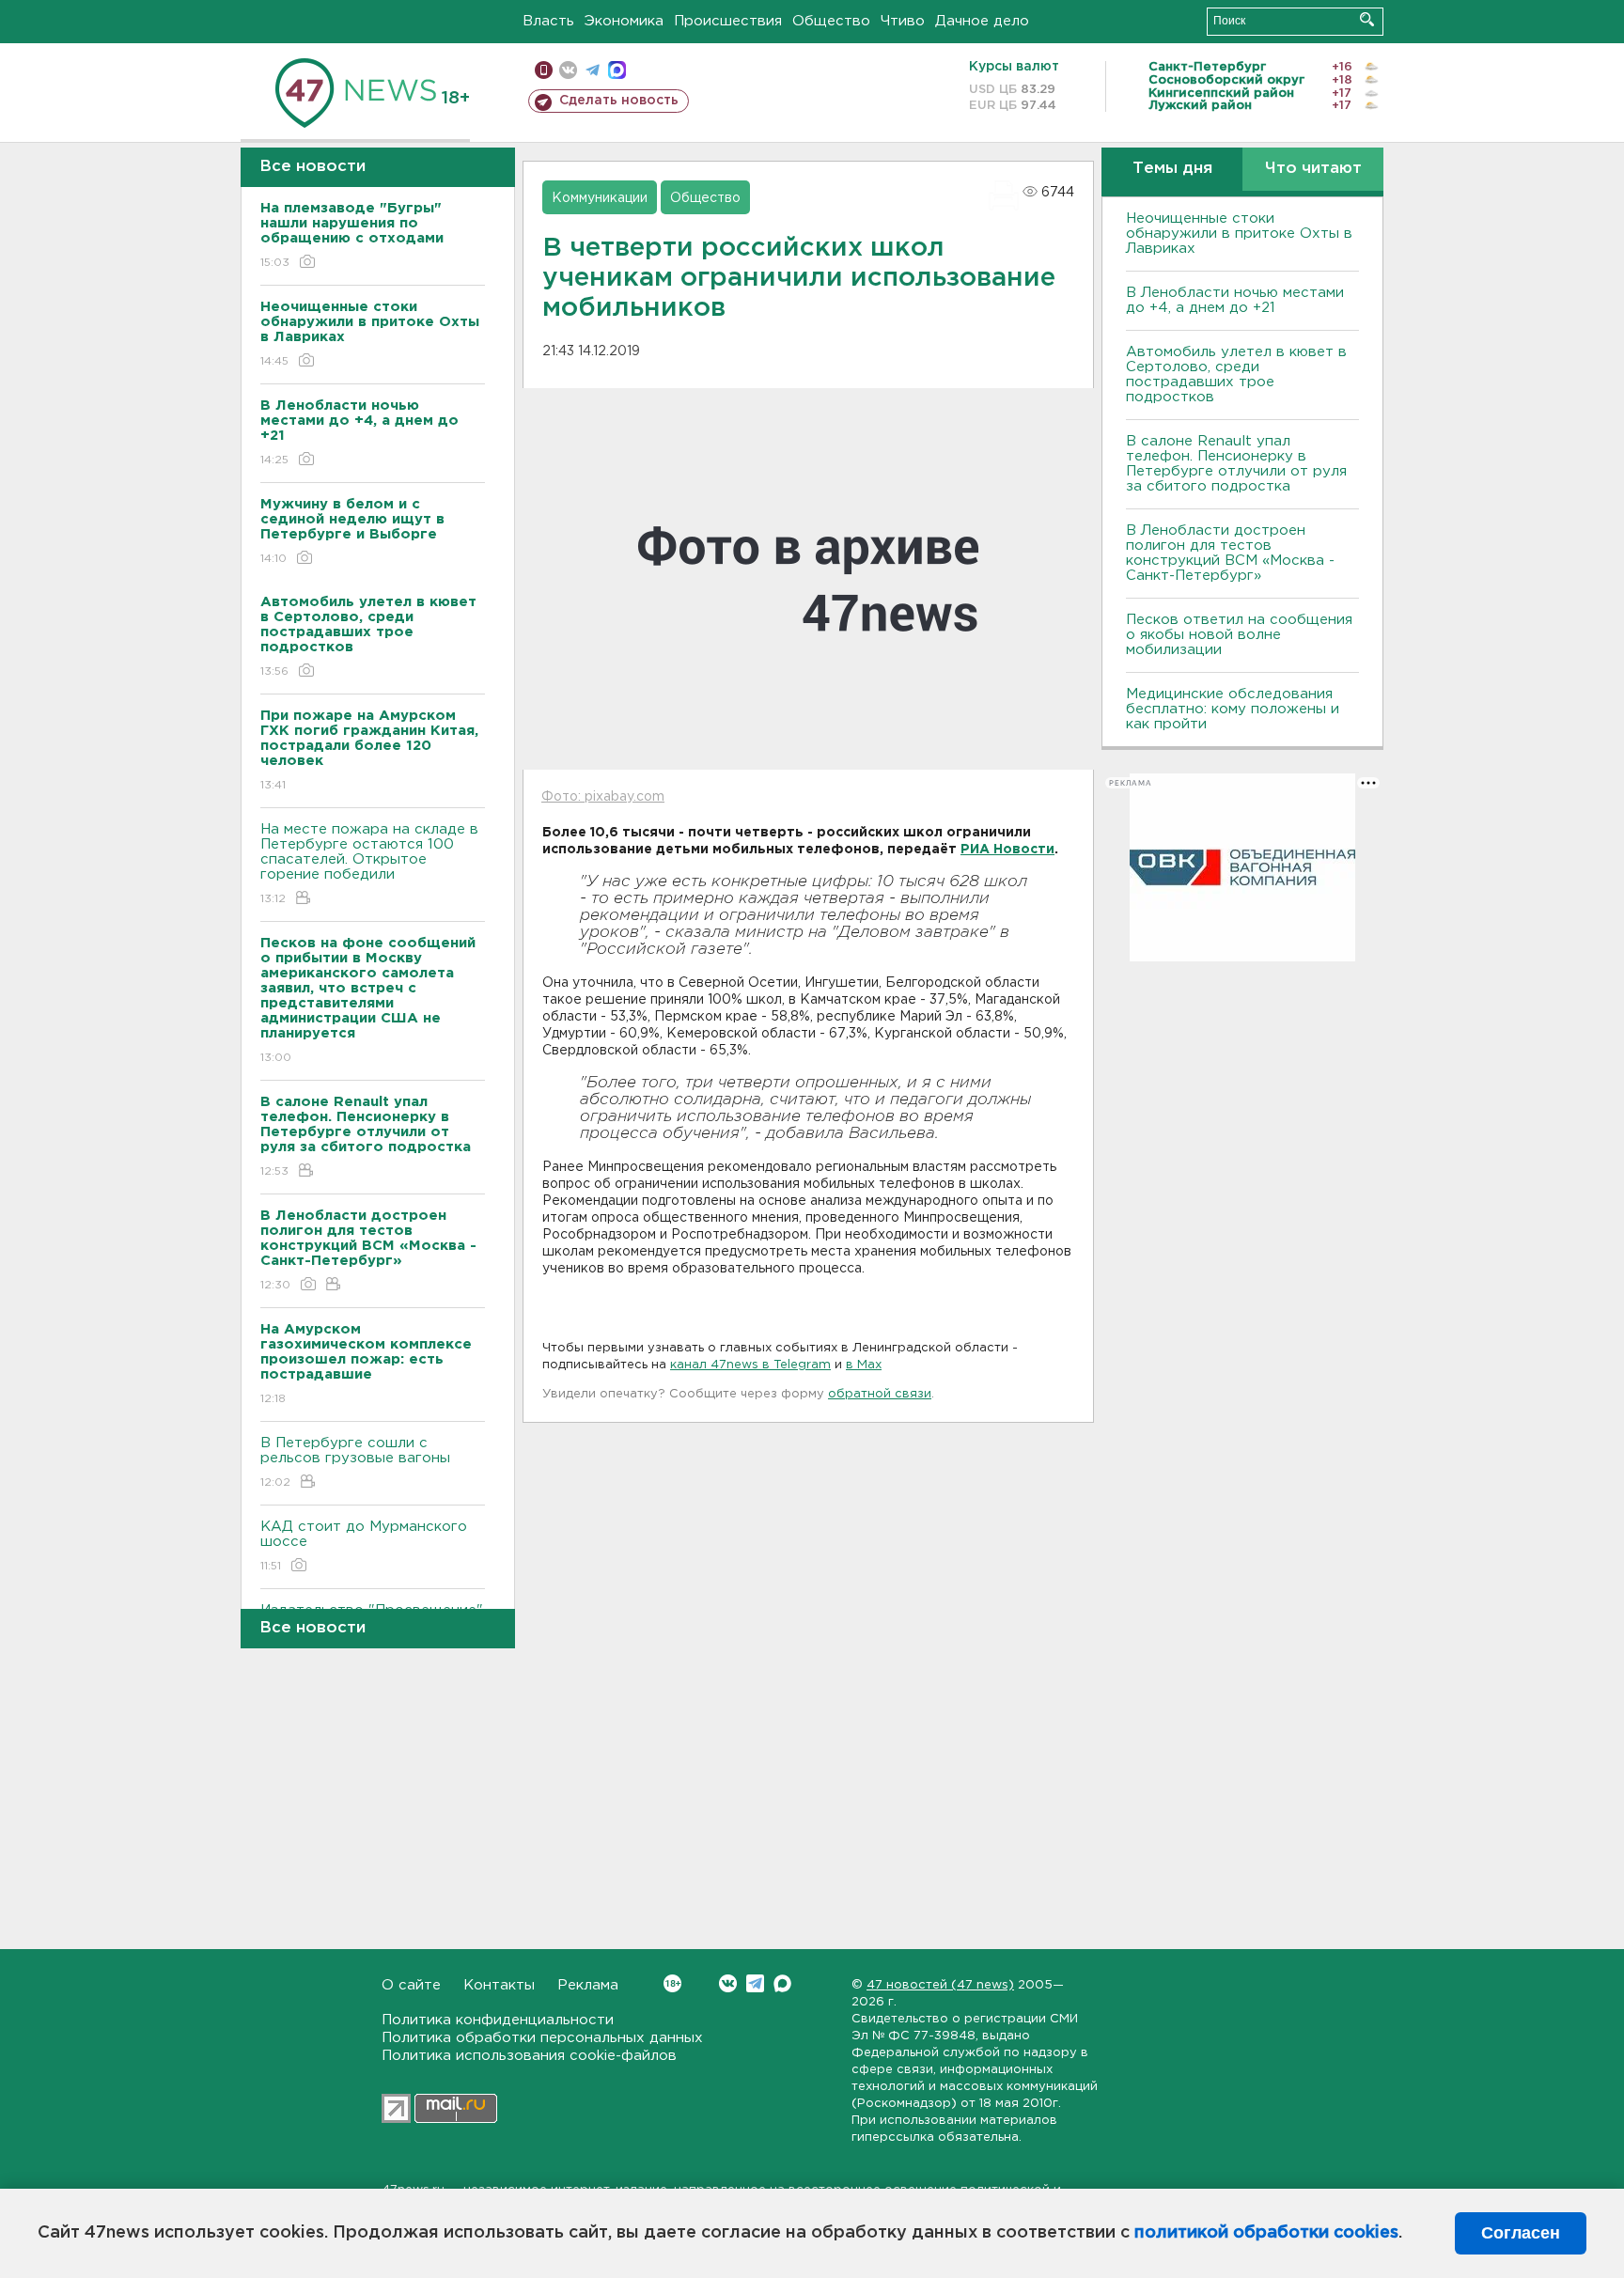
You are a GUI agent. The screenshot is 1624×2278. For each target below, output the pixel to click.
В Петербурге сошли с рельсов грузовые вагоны (355, 1462)
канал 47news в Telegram (750, 1365)
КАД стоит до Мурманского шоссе (364, 1546)
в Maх (864, 1365)
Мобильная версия (544, 70)
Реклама (588, 1985)
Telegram (755, 1983)
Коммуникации (600, 198)
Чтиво (903, 21)
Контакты (499, 1985)
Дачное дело (982, 21)
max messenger (617, 70)
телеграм (593, 70)
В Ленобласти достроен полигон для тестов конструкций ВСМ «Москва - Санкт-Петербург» (1230, 553)
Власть (548, 21)
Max (782, 1983)
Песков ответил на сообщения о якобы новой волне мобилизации (1239, 635)
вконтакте (568, 70)
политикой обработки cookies (1266, 2233)
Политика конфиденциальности (498, 2020)
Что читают (1313, 169)
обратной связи (880, 1394)
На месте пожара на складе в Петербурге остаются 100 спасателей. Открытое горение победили (369, 864)
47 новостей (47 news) (940, 1985)
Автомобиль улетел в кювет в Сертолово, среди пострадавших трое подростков (1236, 374)
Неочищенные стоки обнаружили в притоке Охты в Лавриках (1239, 234)
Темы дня (1172, 169)
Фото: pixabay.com (603, 797)
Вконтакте (728, 1983)
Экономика (624, 21)
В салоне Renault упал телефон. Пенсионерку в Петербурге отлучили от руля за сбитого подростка (1236, 464)
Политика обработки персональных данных (542, 2038)
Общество (831, 21)
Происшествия (728, 21)
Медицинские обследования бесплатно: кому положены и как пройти (1233, 709)
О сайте (411, 1985)
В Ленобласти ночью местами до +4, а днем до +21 (1235, 300)
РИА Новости (1007, 850)
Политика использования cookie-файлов (529, 2056)
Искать (1367, 19)
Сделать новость (619, 101)
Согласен (1521, 2233)
